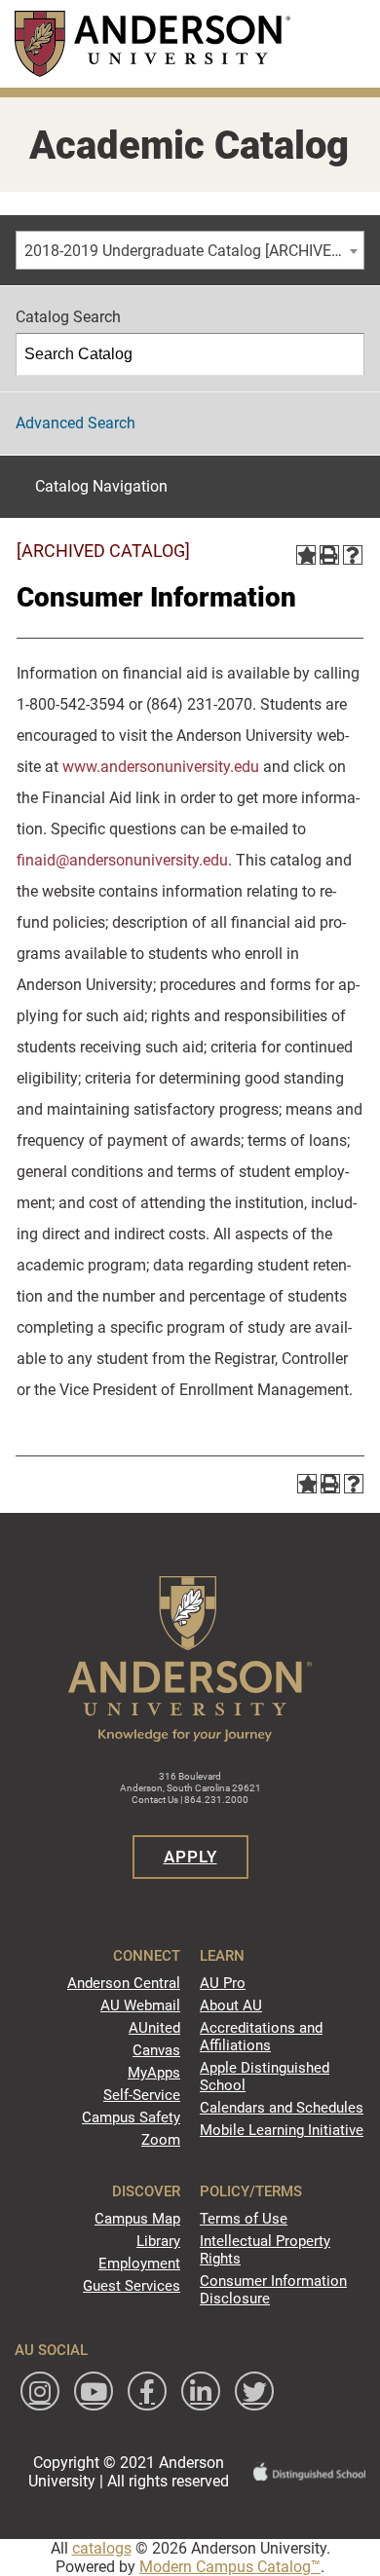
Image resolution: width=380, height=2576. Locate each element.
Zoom (161, 2140)
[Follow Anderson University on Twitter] (254, 2391)
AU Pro (223, 1983)
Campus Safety (131, 2117)
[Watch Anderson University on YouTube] (94, 2391)
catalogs (102, 2548)
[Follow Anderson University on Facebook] (147, 2391)
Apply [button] (190, 1857)
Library (158, 2241)
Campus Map (137, 2219)
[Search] (344, 354)
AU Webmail (140, 2006)
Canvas (156, 2050)
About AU (231, 2006)
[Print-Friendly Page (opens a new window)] (329, 555)
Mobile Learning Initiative (282, 2130)
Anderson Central (124, 1983)
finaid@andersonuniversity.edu (122, 860)
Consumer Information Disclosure (273, 2290)
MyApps (154, 2073)
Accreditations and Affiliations (261, 2037)
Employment (139, 2263)
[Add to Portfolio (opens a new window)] (306, 555)
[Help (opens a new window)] (353, 555)
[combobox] (190, 250)
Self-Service (142, 2095)
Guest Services (132, 2286)
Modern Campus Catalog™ (230, 2567)
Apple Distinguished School (265, 2077)
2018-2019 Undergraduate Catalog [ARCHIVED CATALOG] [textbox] (194, 251)
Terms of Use (244, 2219)
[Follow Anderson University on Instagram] (40, 2391)
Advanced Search (76, 423)
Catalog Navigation (101, 486)
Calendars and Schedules (282, 2108)
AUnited (154, 2028)
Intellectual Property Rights (265, 2250)
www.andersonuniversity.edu (161, 767)
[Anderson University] (152, 43)
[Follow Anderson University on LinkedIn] (201, 2391)
